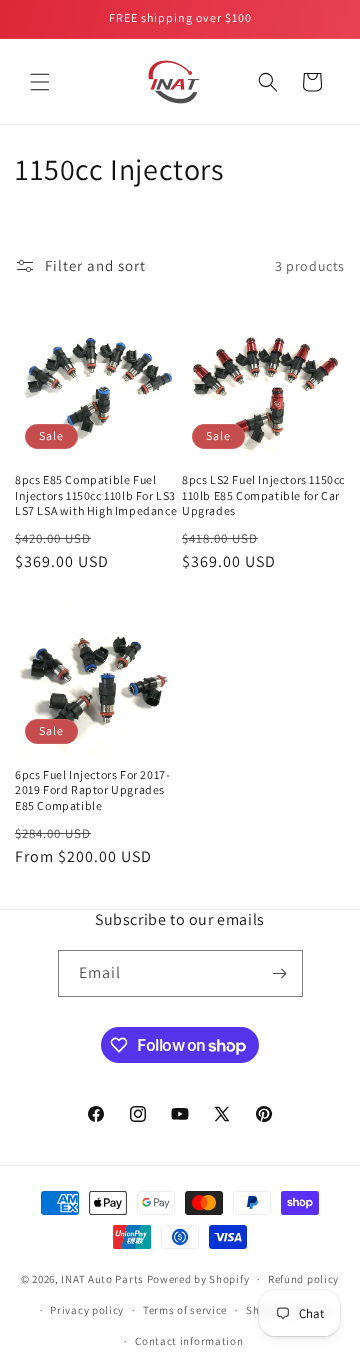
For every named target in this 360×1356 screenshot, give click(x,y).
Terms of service (185, 1310)
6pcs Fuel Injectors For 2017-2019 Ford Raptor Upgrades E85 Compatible (92, 790)
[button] (40, 82)
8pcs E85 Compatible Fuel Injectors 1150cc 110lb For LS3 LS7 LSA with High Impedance (96, 495)
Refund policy (303, 1279)
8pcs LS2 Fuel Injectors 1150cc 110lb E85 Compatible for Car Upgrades (263, 495)
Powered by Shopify (198, 1279)
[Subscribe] (280, 973)
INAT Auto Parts (102, 1279)
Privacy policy (87, 1310)
